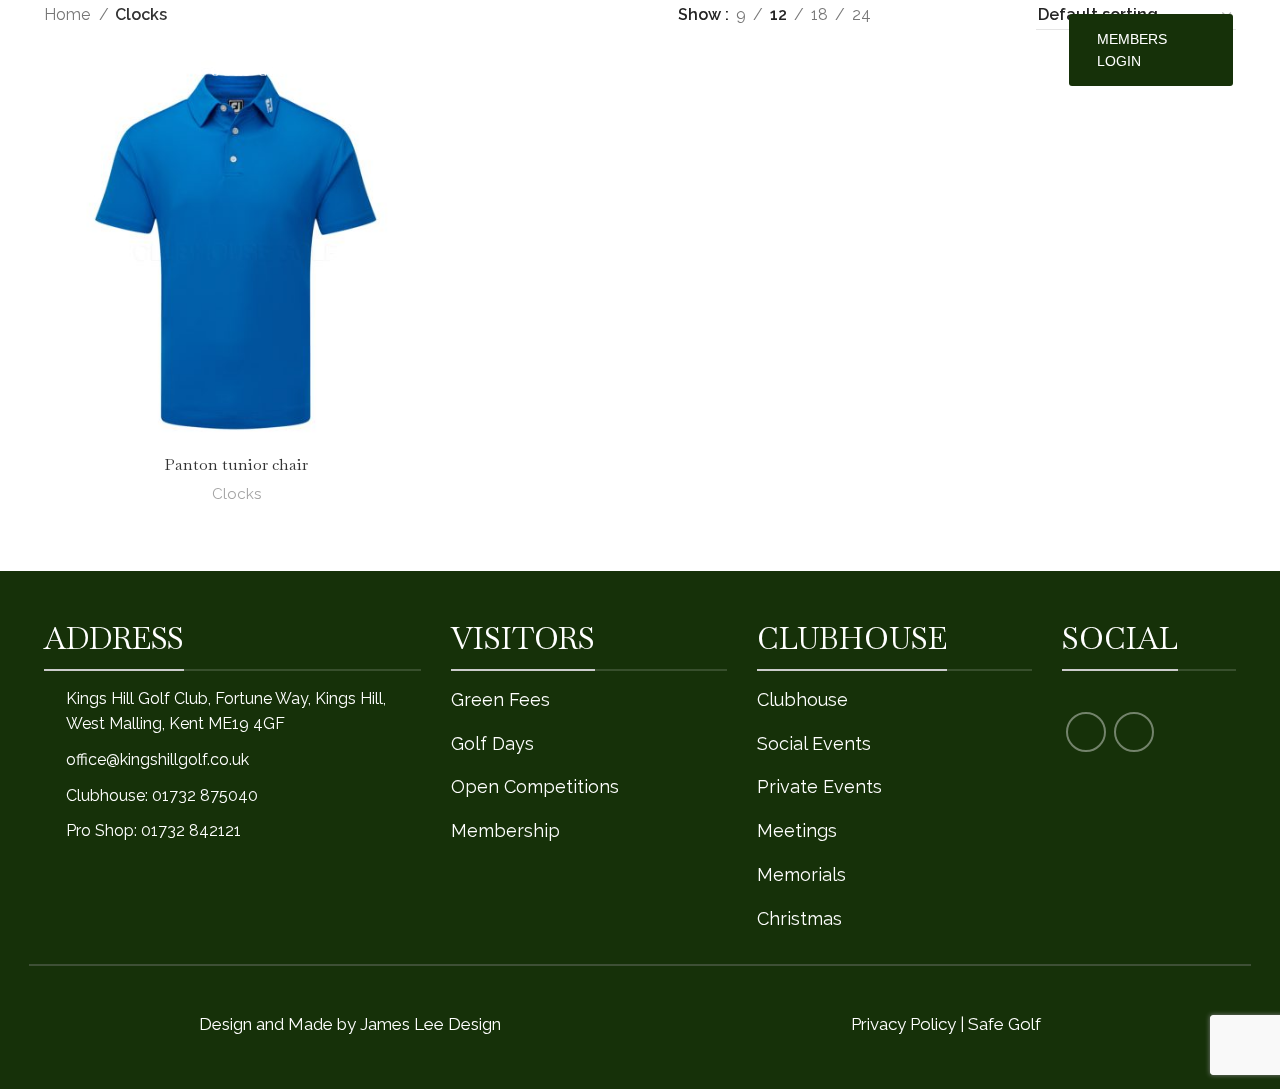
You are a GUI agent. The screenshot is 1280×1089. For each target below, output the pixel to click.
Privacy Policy (903, 1024)
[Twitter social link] (1134, 732)
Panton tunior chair (236, 464)
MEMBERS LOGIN (1132, 50)
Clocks (236, 494)
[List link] (232, 760)
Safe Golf (1004, 1024)
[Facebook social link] (1086, 732)
